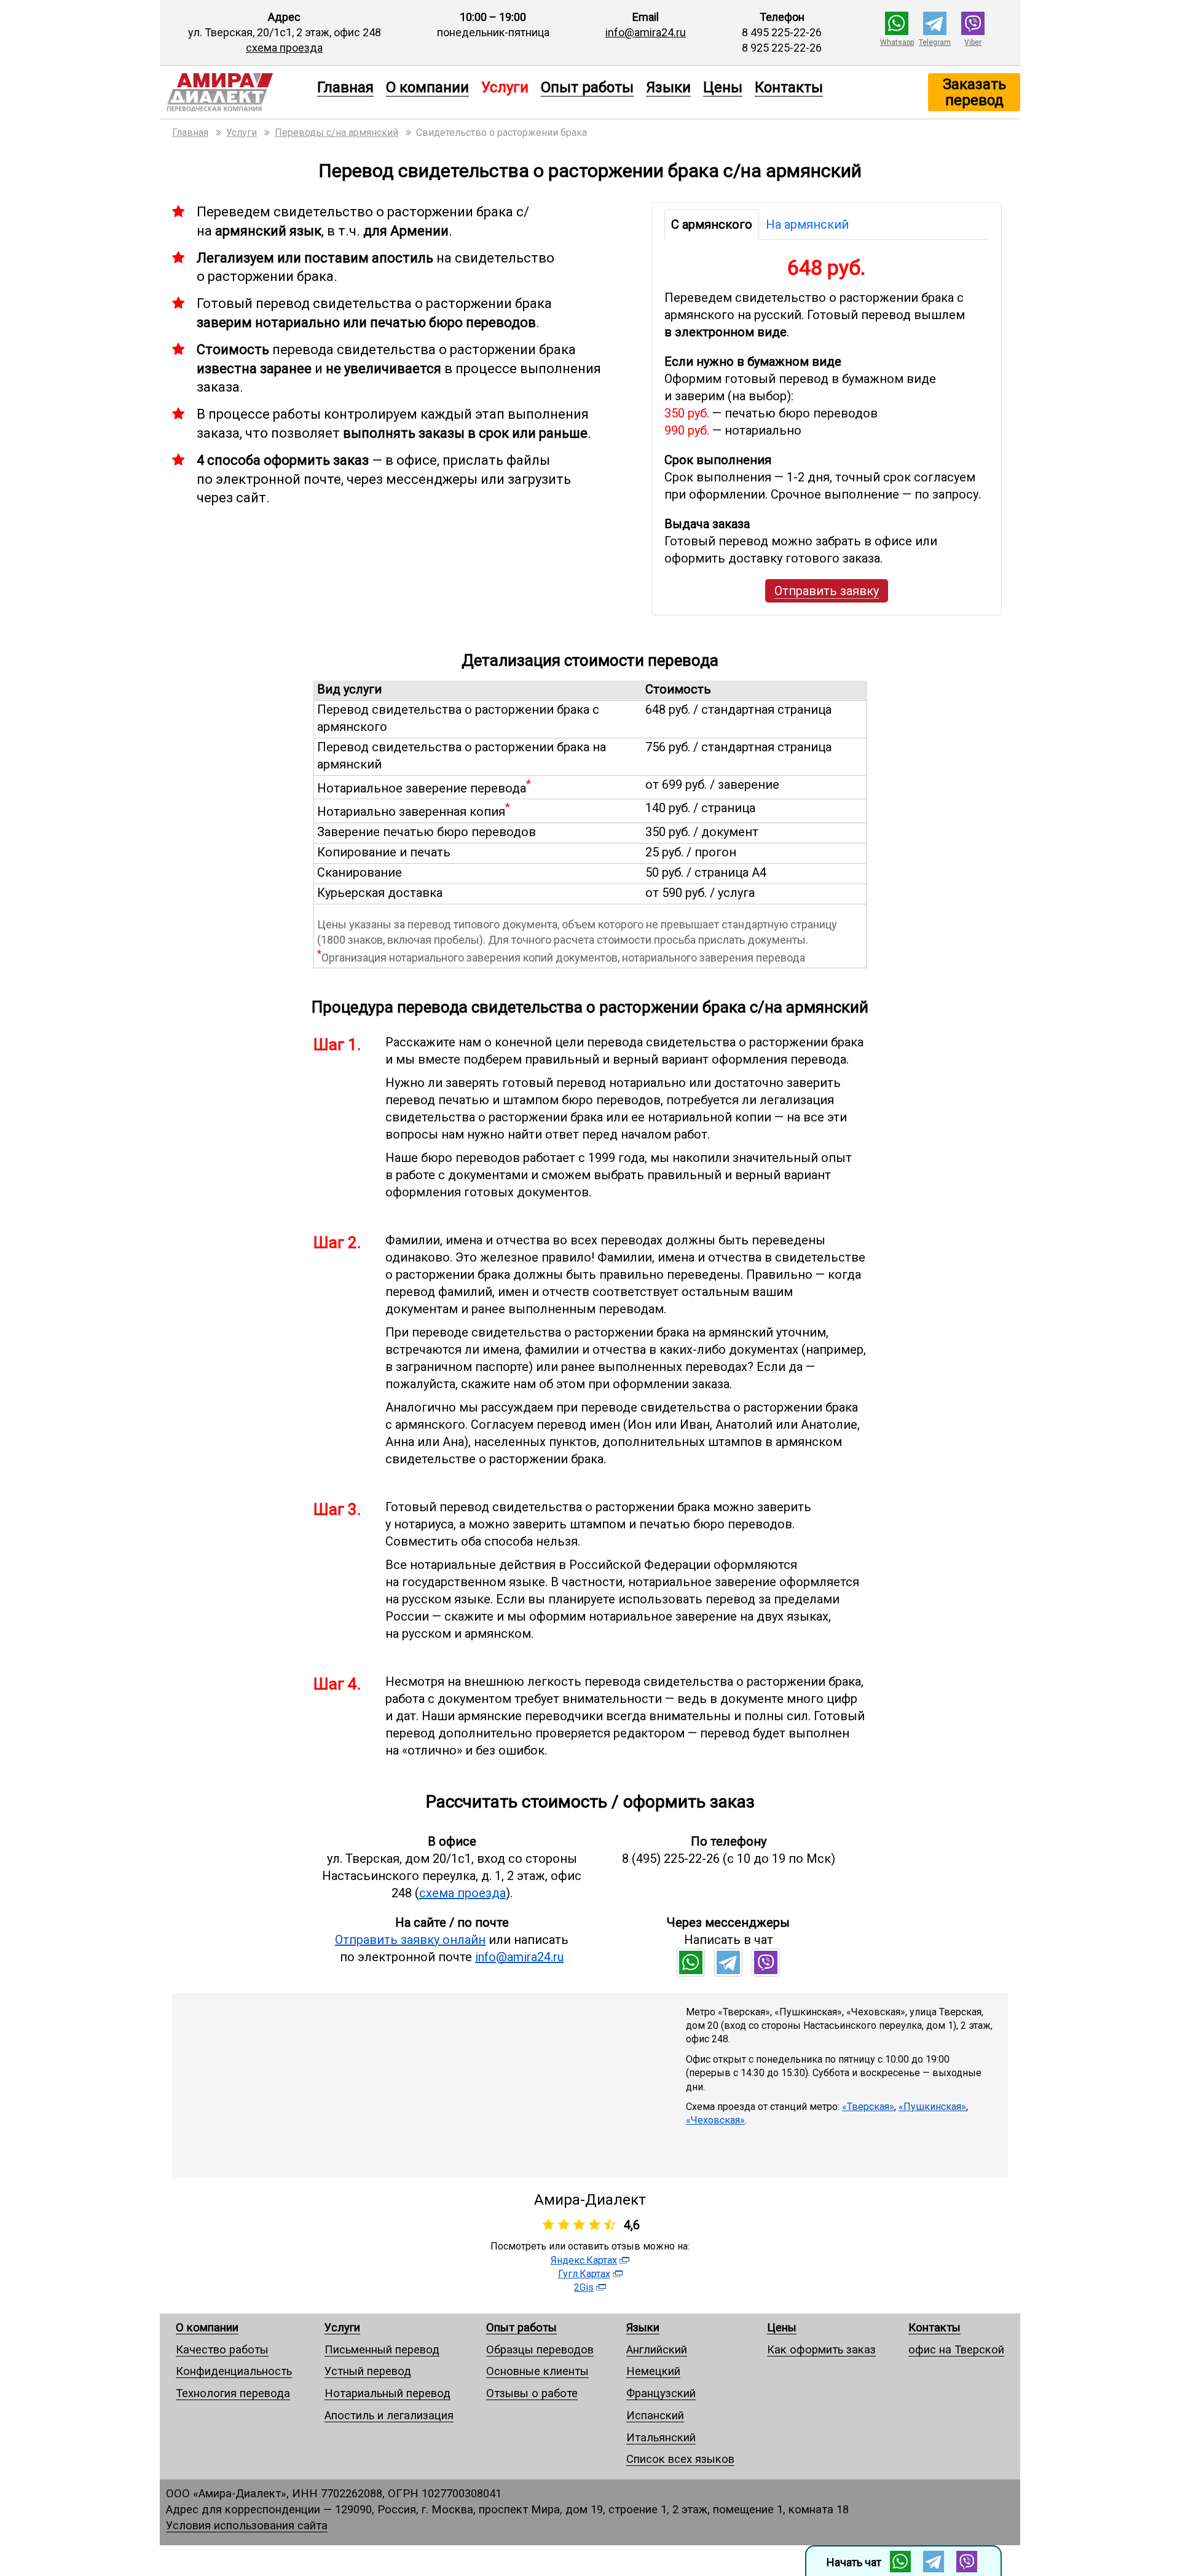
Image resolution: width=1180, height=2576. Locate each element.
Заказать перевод (974, 92)
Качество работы (222, 2349)
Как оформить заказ (821, 2349)
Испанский (655, 2415)
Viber (973, 42)
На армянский (807, 224)
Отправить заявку (827, 591)
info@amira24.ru (646, 32)
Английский (657, 2349)
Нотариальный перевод (387, 2393)
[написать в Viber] (973, 31)
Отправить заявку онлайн (410, 1940)
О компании (427, 87)
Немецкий (653, 2371)
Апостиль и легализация (389, 2415)
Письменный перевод (382, 2349)
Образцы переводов (540, 2349)
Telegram (935, 42)
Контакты (789, 87)
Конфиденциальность (234, 2371)
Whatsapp (897, 42)
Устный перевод (368, 2371)
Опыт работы (587, 87)
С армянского (712, 224)
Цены (723, 87)
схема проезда (284, 48)
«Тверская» (868, 2107)
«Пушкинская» (932, 2107)
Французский (661, 2393)
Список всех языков (680, 2459)
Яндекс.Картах (584, 2260)
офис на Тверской (956, 2349)
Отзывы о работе (532, 2393)
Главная (345, 87)
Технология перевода (233, 2393)
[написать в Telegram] (935, 31)
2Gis (584, 2287)
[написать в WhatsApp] (897, 31)
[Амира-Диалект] (235, 92)
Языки (668, 87)
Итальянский (661, 2437)
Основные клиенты (537, 2371)
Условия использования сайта (247, 2525)
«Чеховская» (715, 2120)
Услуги (342, 2327)
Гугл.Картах (584, 2274)
